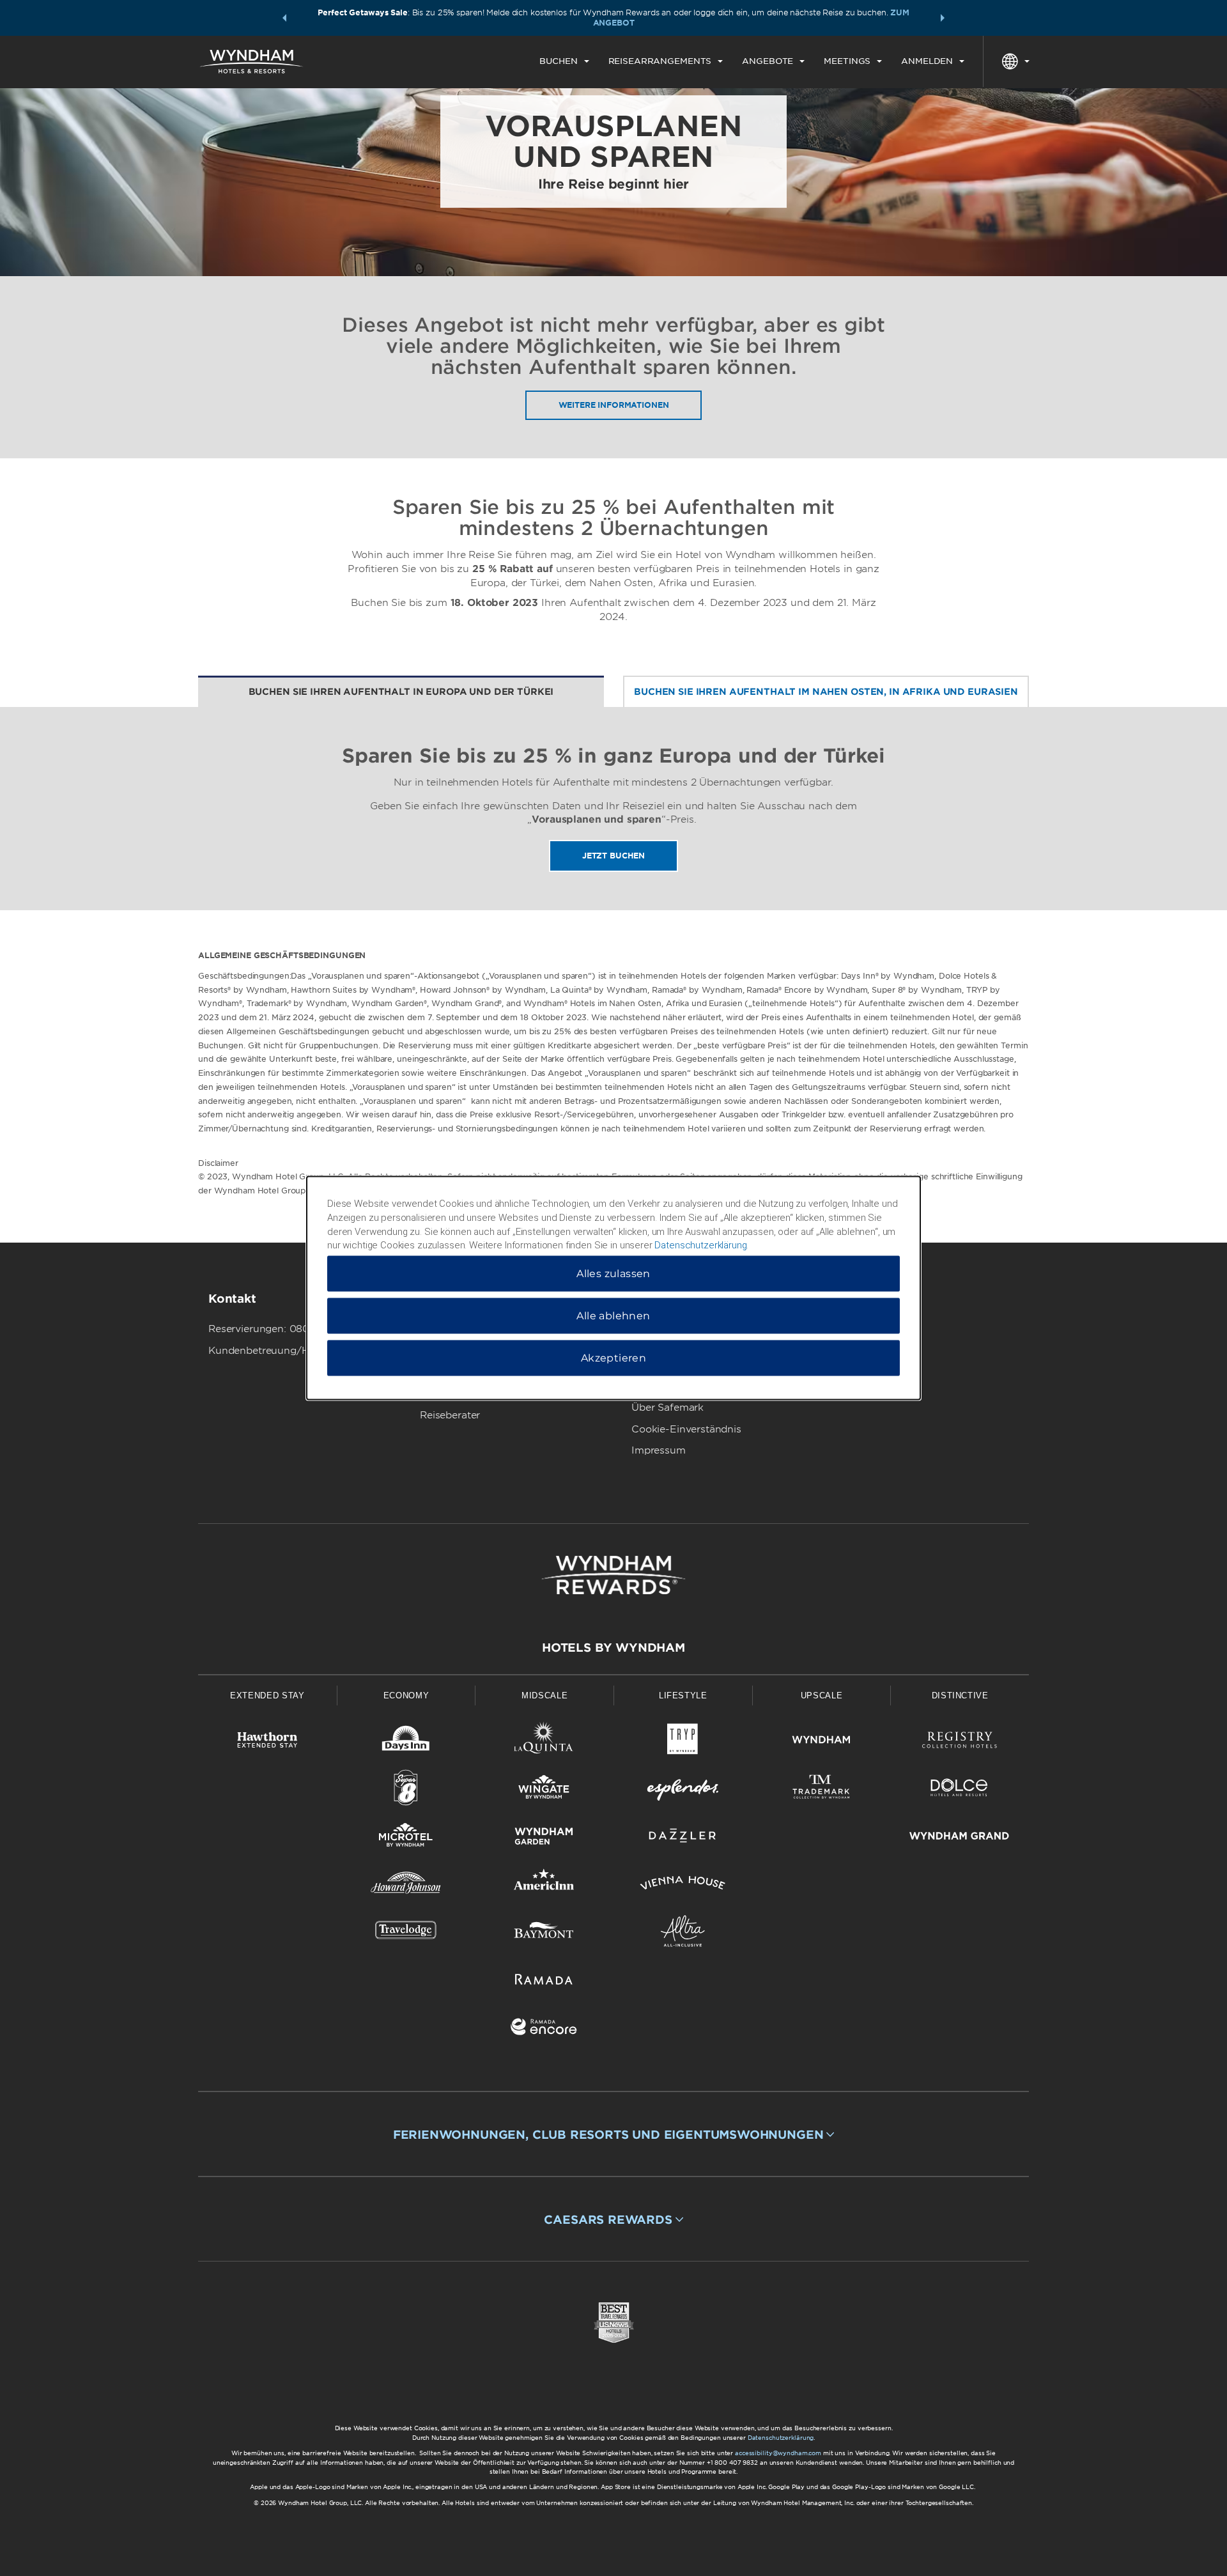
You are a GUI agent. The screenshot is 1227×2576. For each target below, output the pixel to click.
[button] (284, 18)
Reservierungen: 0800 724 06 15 (288, 1329)
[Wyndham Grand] (960, 1838)
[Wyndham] (822, 1742)
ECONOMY (406, 1695)
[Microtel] (406, 1838)
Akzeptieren (613, 1358)
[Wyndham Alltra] (683, 1933)
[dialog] (613, 1288)
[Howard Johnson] (406, 1885)
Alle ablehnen (613, 1316)
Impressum (659, 1450)
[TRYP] (683, 1742)
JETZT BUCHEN (613, 856)
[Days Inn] (406, 1742)
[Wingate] (544, 1790)
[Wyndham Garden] (544, 1838)
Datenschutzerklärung (781, 2438)
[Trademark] (822, 1790)
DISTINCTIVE (960, 1695)
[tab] (401, 692)
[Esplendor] (683, 1790)
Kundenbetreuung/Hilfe (266, 1351)
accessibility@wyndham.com (778, 2453)
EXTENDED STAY (267, 1695)
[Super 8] (406, 1790)
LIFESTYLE (683, 1695)
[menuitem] (564, 61)
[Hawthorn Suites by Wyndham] (267, 1742)
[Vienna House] (683, 1885)
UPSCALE (822, 1695)
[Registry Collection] (960, 1742)
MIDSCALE (544, 1695)
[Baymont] (544, 1933)
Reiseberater (450, 1415)
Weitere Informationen (614, 405)
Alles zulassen (613, 1274)
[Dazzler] (683, 1838)
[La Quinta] (544, 1742)
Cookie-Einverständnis (686, 1429)
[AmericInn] (544, 1885)
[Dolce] (960, 1790)
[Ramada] (544, 1981)
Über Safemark (668, 1408)
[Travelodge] (406, 1933)
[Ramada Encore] (544, 2029)
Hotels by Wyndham (613, 1648)
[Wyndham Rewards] (613, 1575)
